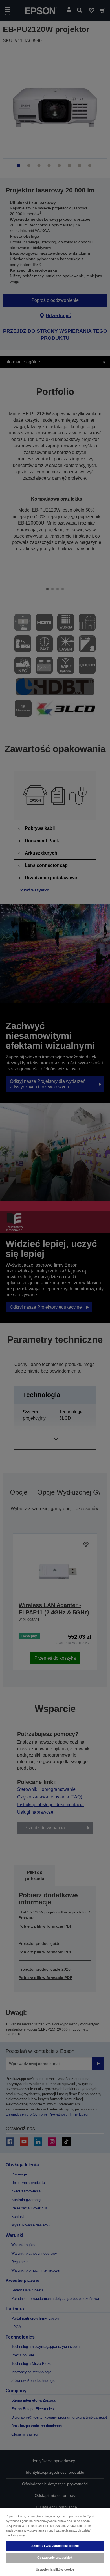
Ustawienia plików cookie (55, 2569)
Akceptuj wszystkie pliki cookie (55, 2546)
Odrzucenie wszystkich (55, 2558)
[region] (55, 2542)
